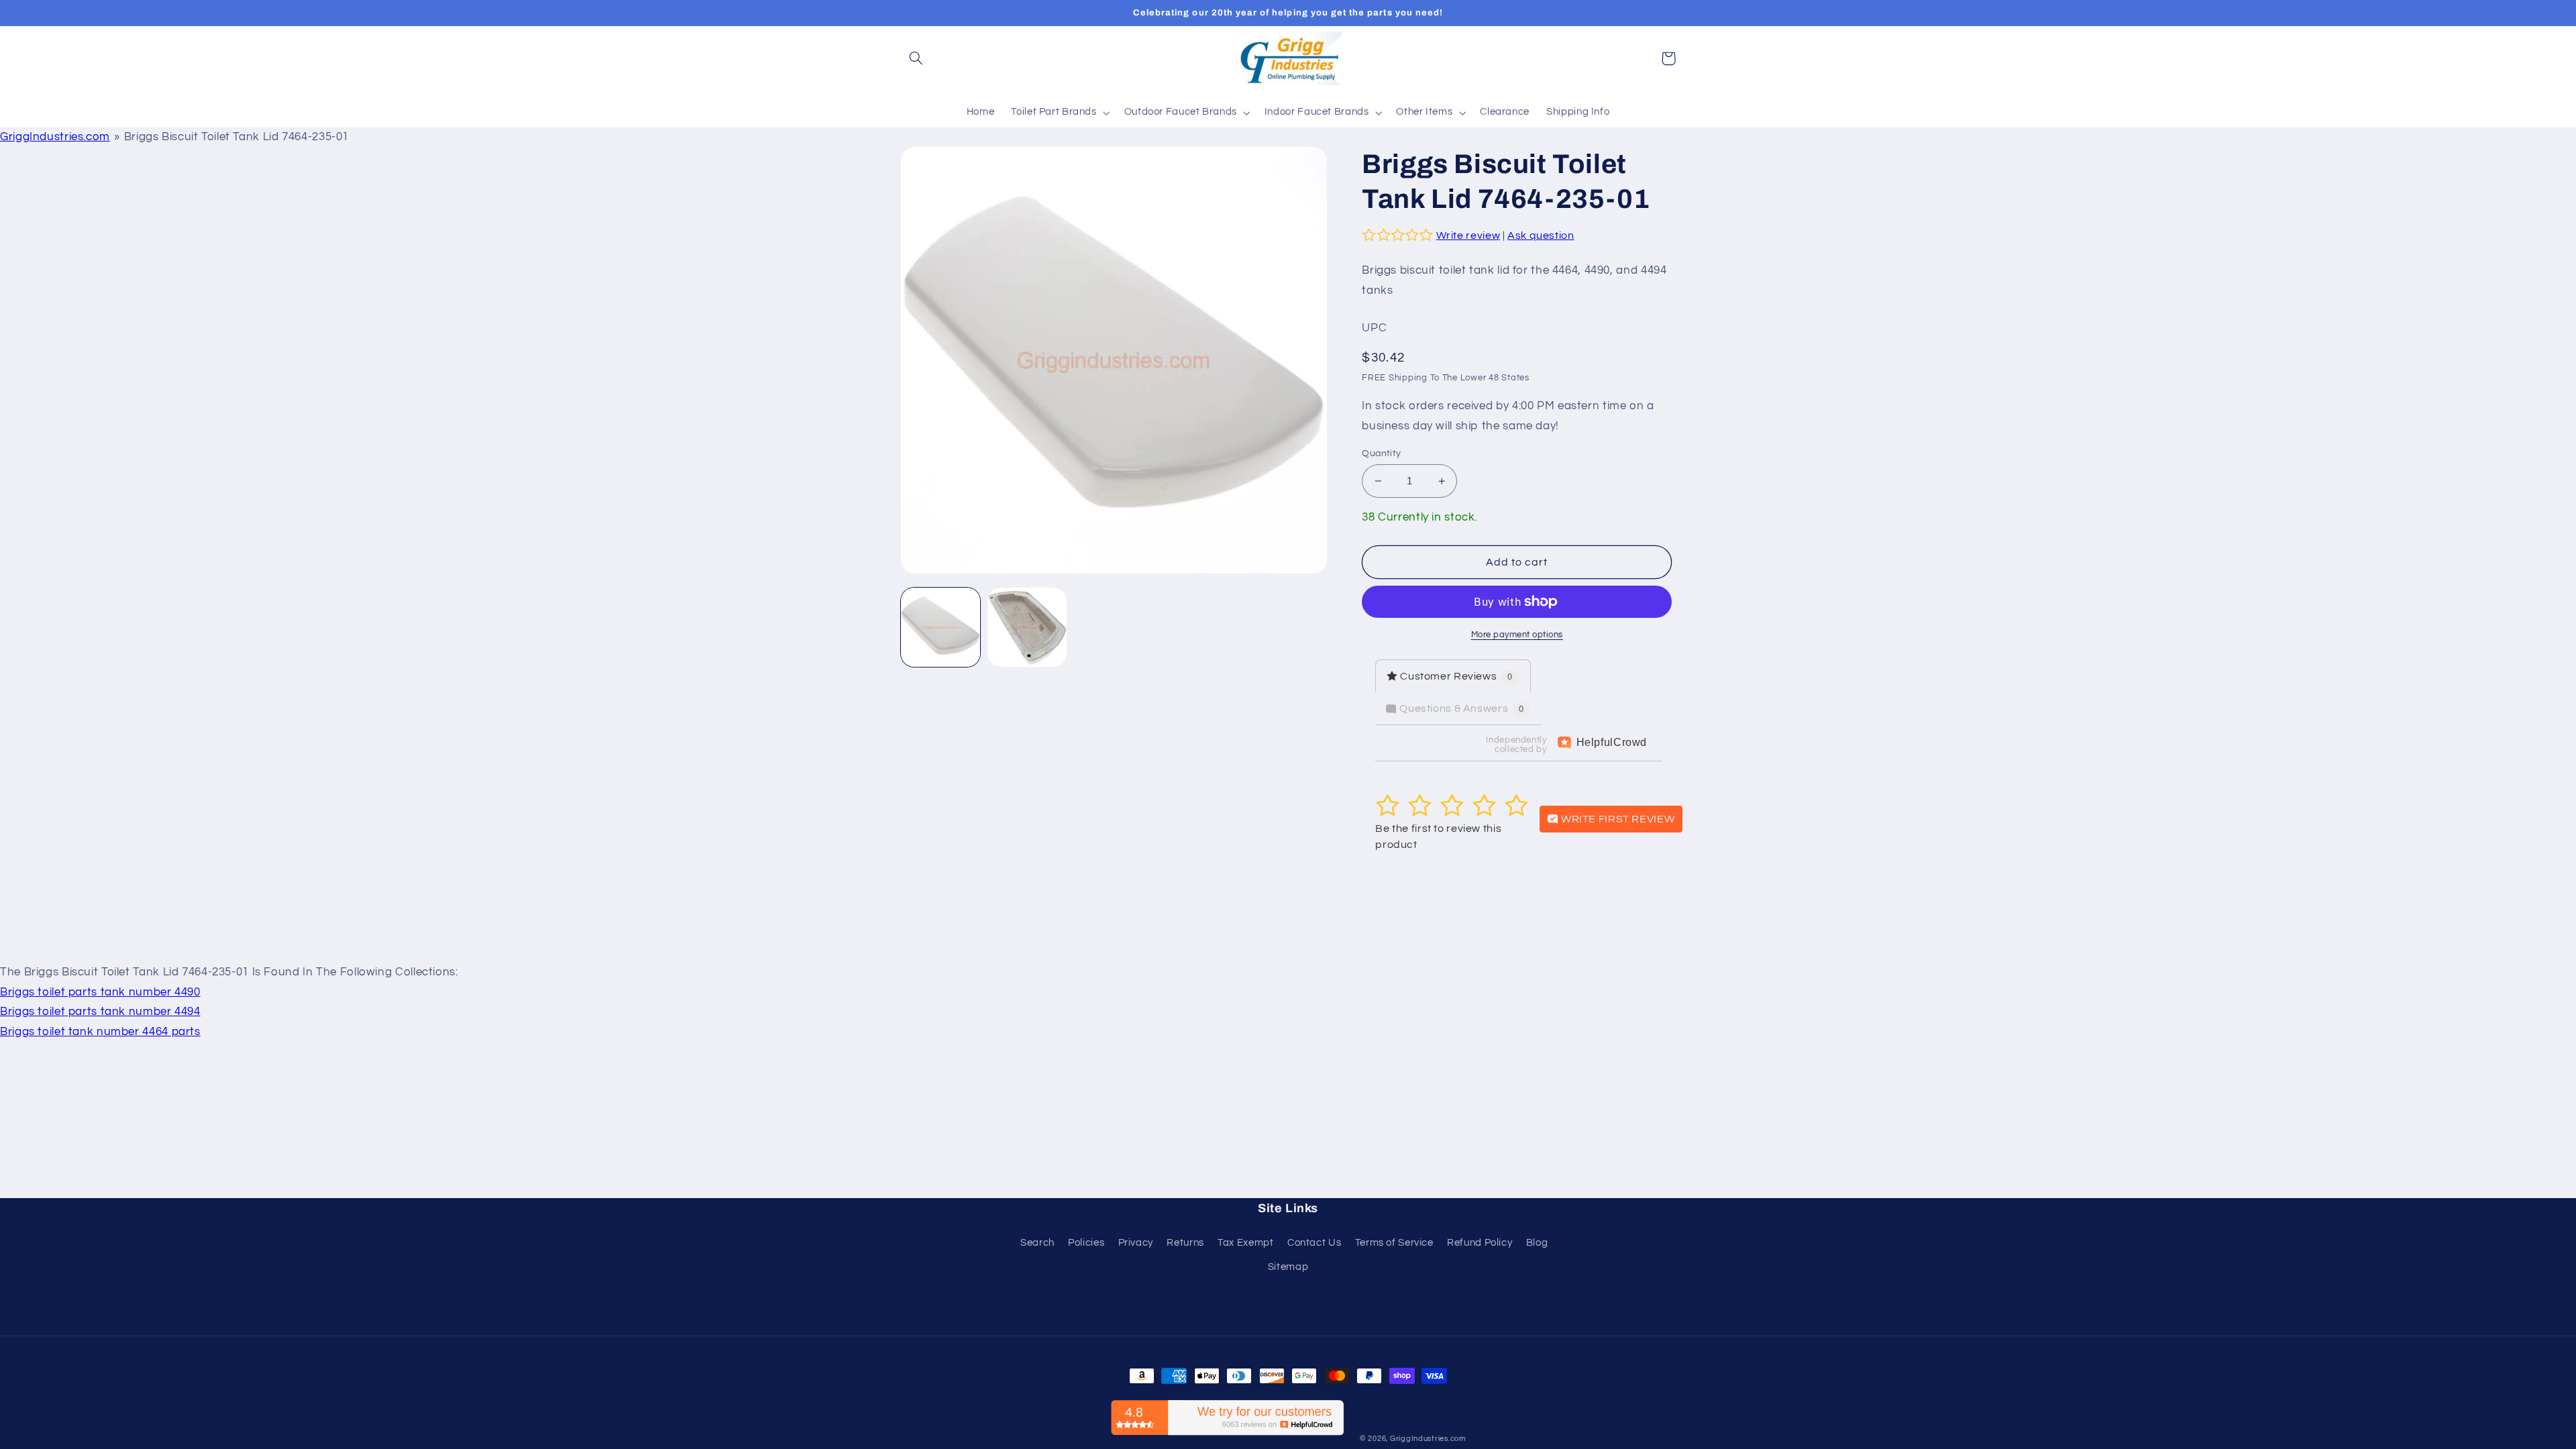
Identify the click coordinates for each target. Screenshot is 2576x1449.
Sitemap (1288, 1267)
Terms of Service (1394, 1243)
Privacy (1136, 1243)
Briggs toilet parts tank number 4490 (100, 992)
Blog (1537, 1243)
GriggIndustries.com (55, 137)
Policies (1086, 1243)
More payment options (1517, 635)
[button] (916, 58)
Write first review (1616, 819)
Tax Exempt (1245, 1243)
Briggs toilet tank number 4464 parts (100, 1032)
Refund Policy (1480, 1243)
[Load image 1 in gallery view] (941, 628)
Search (1037, 1243)
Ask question (1541, 235)
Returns (1185, 1243)
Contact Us (1314, 1243)
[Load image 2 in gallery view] (1027, 628)
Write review (1468, 235)
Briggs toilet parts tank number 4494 (100, 1012)
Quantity (1381, 453)
